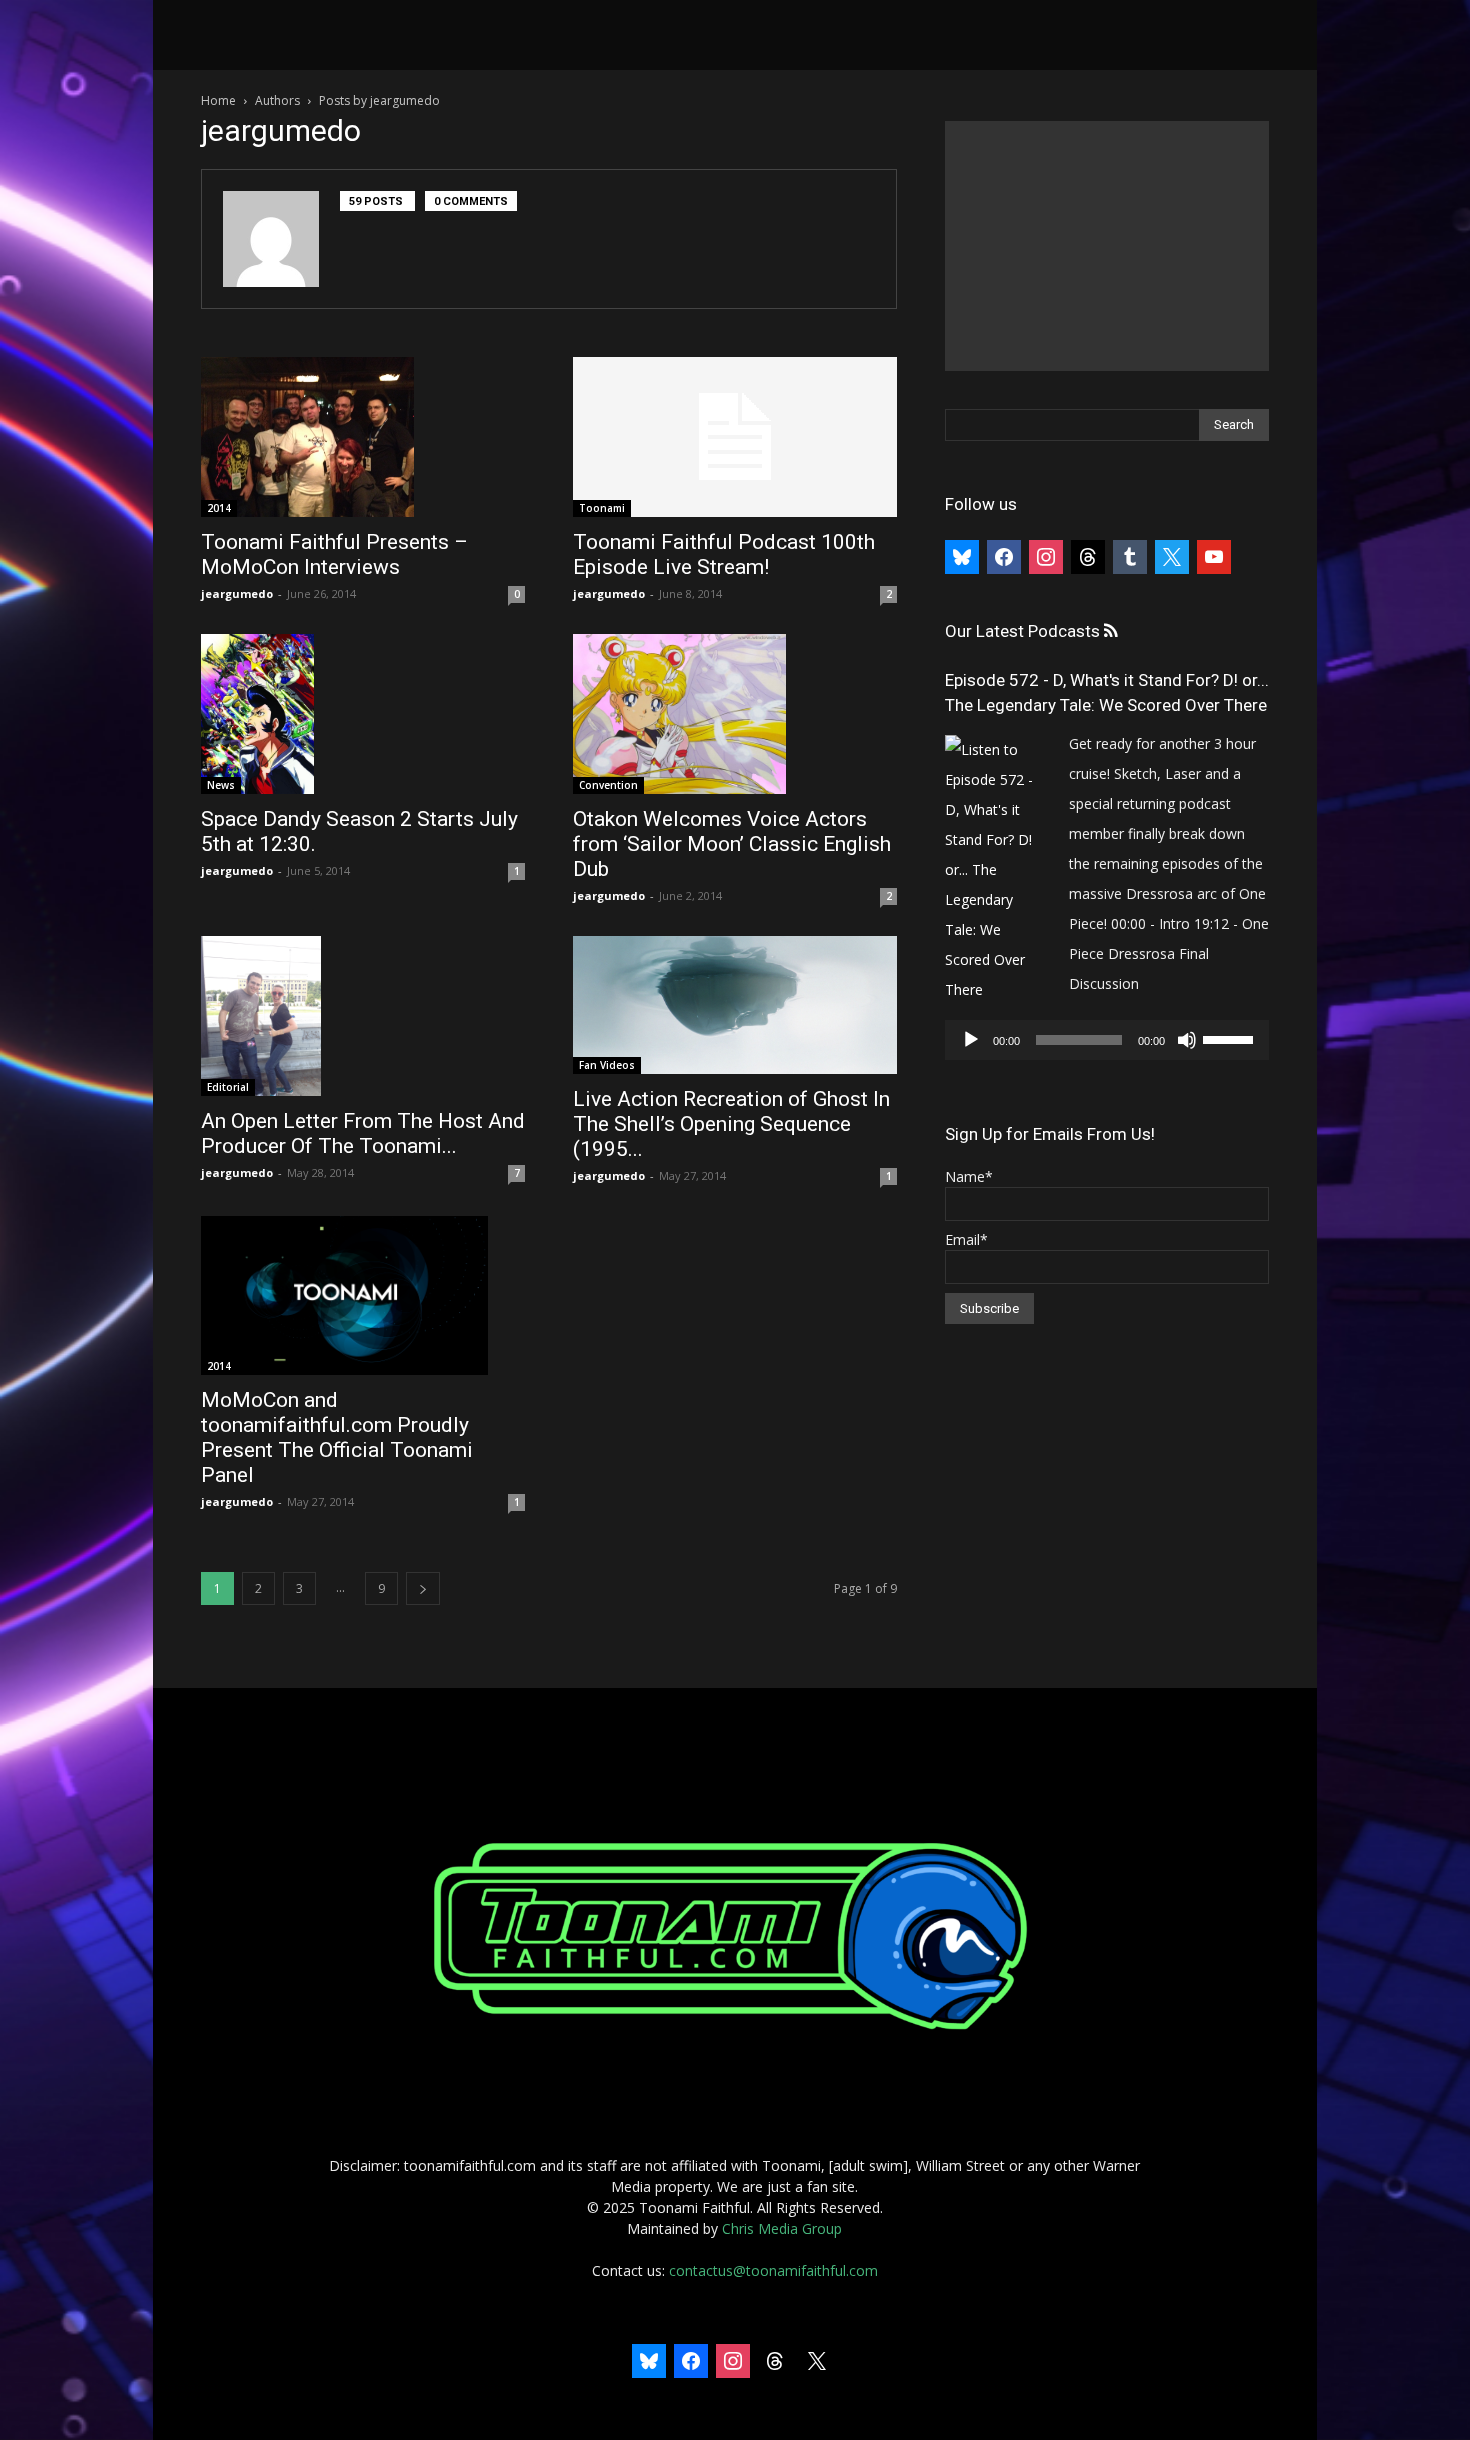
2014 (219, 508)
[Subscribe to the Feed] (1110, 631)
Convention (608, 785)
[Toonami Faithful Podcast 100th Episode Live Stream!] (735, 437)
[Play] (971, 1040)
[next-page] (423, 1588)
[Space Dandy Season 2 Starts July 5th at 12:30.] (363, 714)
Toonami (602, 508)
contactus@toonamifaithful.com (773, 2270)
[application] (1107, 1040)
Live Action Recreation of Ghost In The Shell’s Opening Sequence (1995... (731, 1124)
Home (218, 100)
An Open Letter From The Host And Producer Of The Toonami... (363, 1133)
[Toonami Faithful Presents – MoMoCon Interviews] (363, 437)
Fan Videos (607, 1065)
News (221, 785)
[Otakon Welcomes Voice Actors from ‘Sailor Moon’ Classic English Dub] (735, 714)
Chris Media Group (782, 2228)
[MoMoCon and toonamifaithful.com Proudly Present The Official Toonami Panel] (363, 1296)
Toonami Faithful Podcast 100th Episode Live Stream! (724, 554)
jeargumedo (237, 593)
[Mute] (1187, 1040)
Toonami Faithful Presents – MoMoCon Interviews (334, 554)
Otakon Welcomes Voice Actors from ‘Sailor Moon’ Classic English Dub (732, 844)
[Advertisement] (1107, 246)
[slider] (1231, 1038)
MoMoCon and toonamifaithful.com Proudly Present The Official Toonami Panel (337, 1437)
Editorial (228, 1087)
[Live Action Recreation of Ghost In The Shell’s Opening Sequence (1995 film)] (735, 1005)
